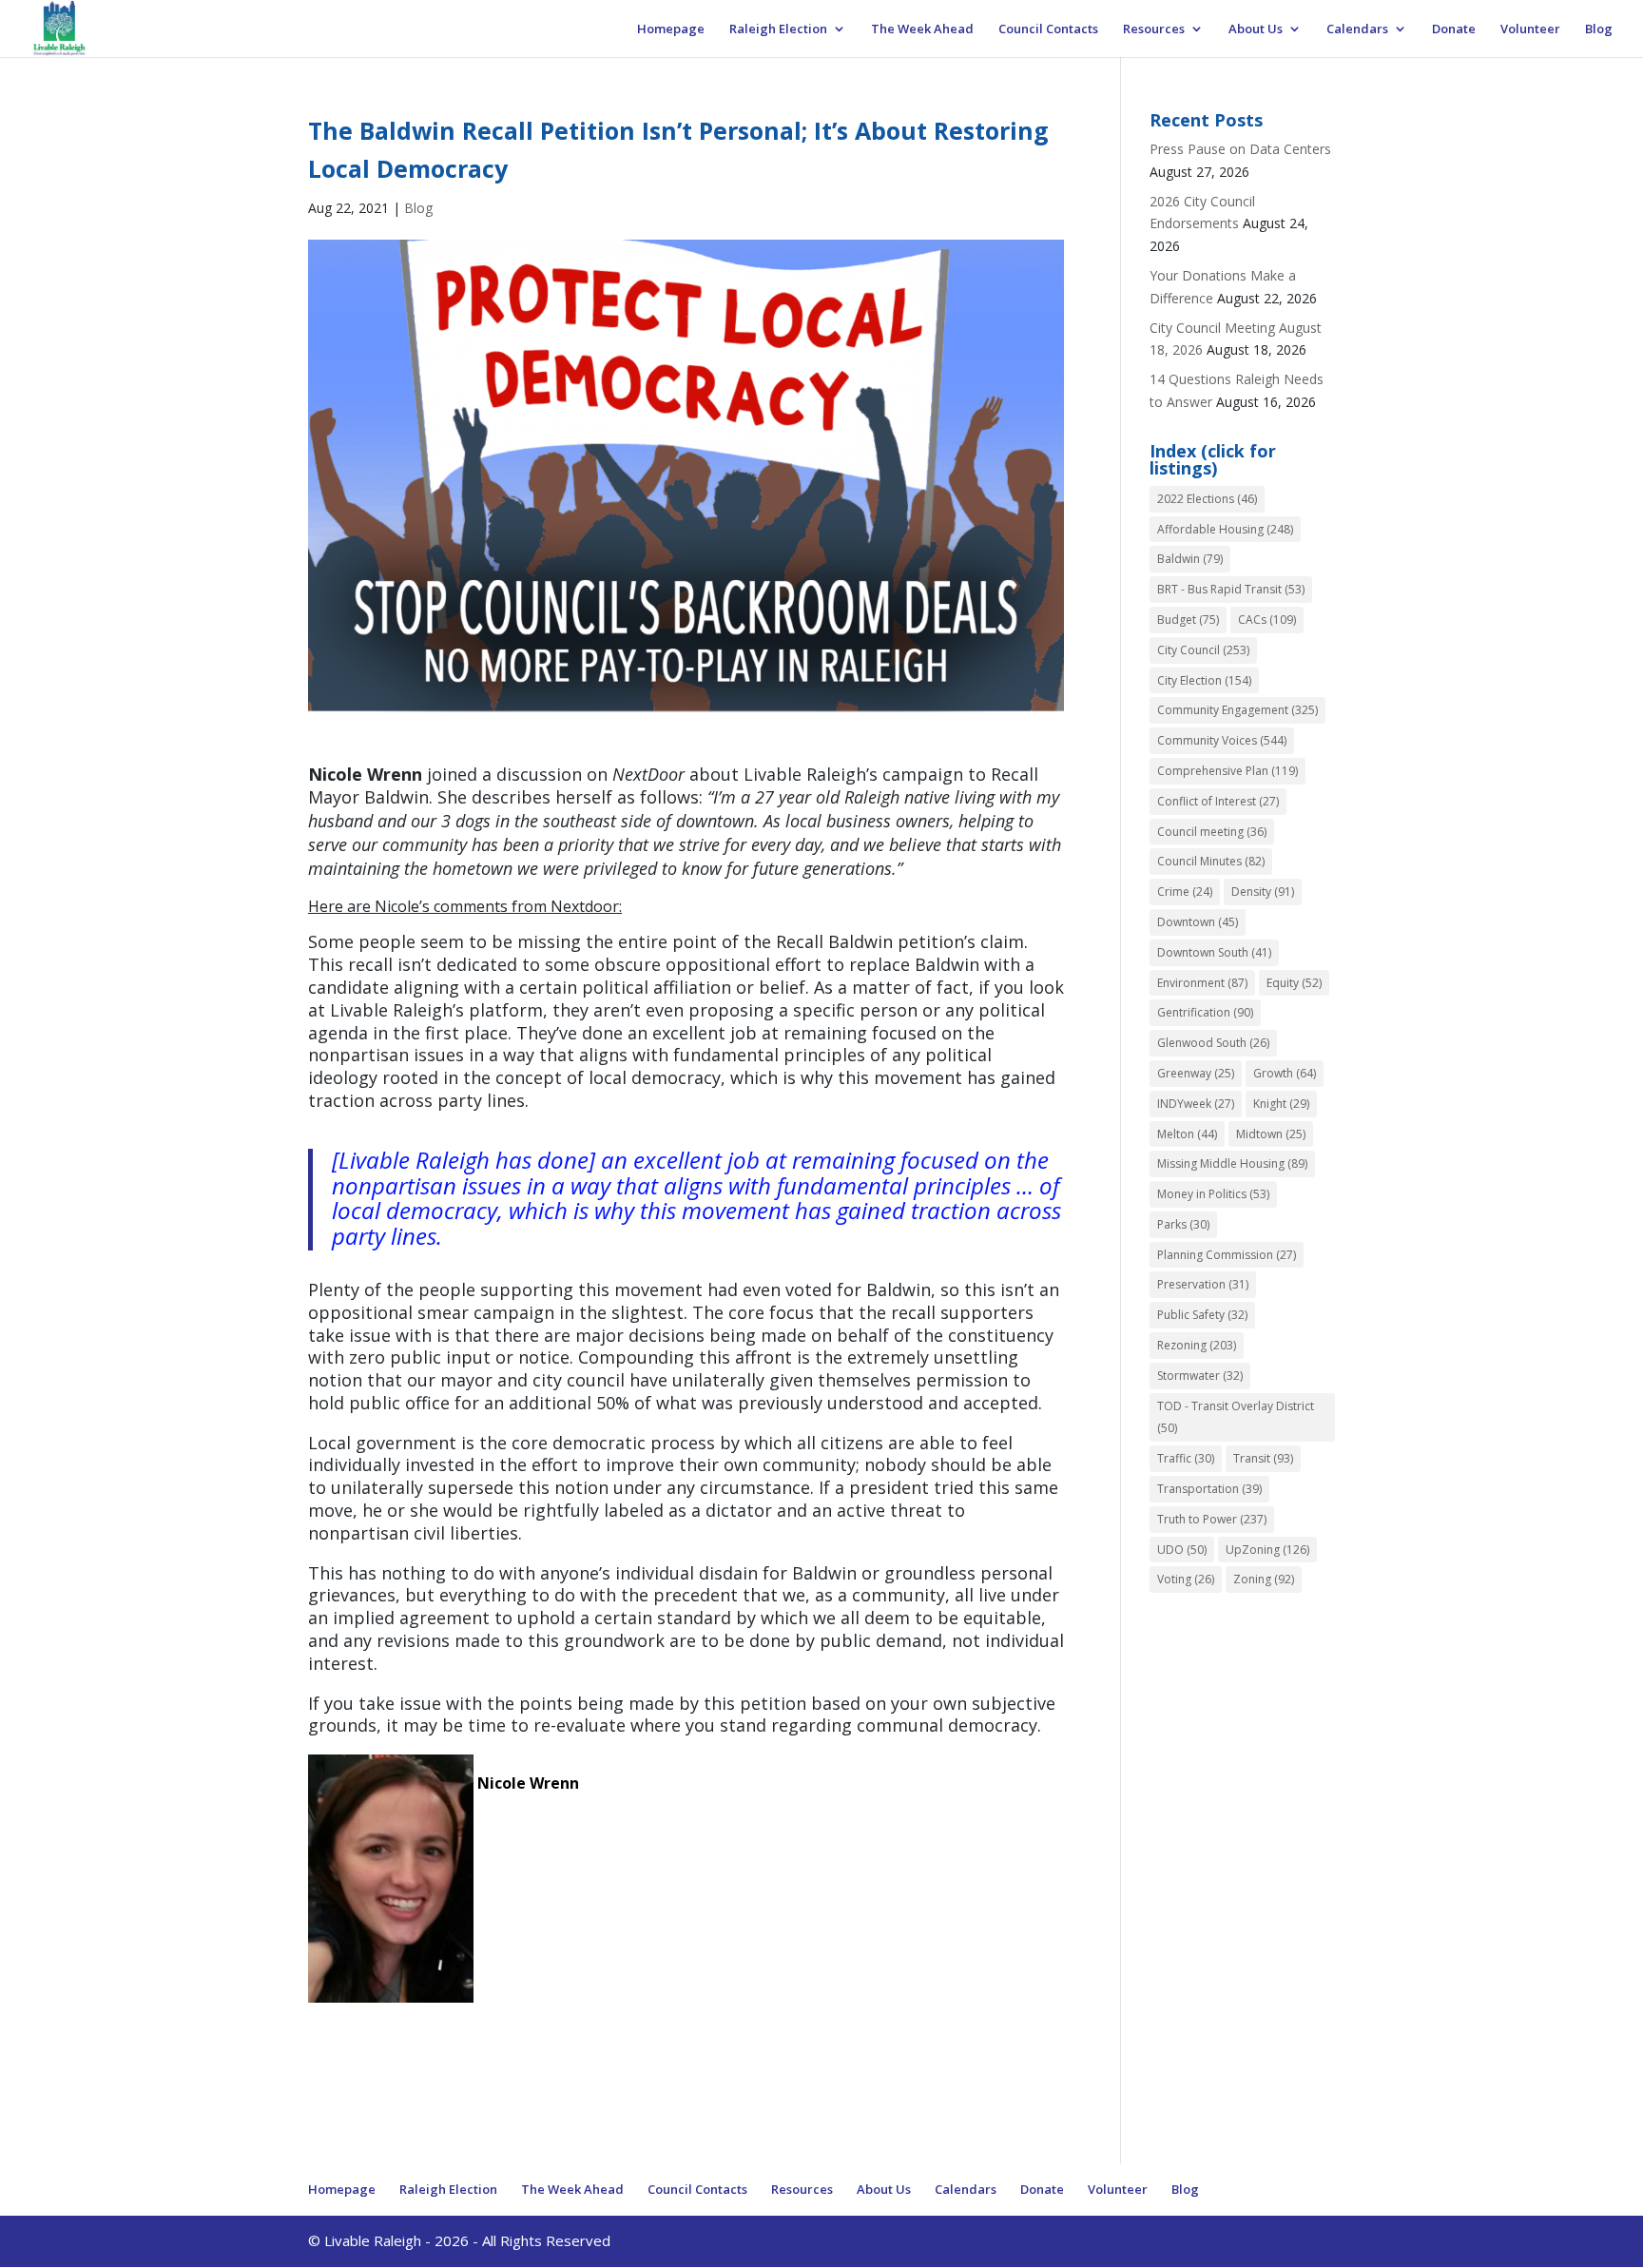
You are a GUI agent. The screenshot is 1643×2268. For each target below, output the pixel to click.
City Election (1204, 680)
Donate (1454, 29)
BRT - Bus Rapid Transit (1231, 589)
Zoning (1264, 1579)
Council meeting (1212, 832)
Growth (1285, 1073)
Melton (1187, 1134)
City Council (1203, 650)
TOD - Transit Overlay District (1236, 1417)
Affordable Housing (1225, 529)
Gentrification (1205, 1012)
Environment (1202, 983)
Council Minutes (1211, 861)
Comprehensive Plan (1227, 771)
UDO (1182, 1550)
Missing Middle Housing (1232, 1163)
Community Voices (1222, 740)
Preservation (1203, 1284)
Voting (1186, 1579)
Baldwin (1190, 559)
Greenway (1196, 1073)
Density (1263, 892)
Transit (1263, 1458)
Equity (1294, 983)
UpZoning (1267, 1550)
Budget (1188, 620)
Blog (1599, 29)
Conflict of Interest (1218, 801)
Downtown (1198, 922)
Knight (1281, 1104)
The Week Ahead (922, 29)
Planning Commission (1227, 1255)
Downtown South (1214, 952)
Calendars (1357, 29)
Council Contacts (1048, 29)
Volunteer (1530, 29)
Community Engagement (1237, 710)
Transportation (1209, 1489)
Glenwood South (1213, 1043)
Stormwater (1200, 1376)
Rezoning (1197, 1345)
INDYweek (1196, 1104)
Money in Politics (1213, 1194)
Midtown (1271, 1134)
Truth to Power (1212, 1519)
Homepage (671, 29)
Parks (1183, 1224)
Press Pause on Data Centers (1240, 149)
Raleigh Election (778, 29)
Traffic (1186, 1458)
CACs (1267, 620)
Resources (1154, 29)
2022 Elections (1207, 499)
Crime (1185, 892)
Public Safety (1202, 1315)
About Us (1256, 29)
